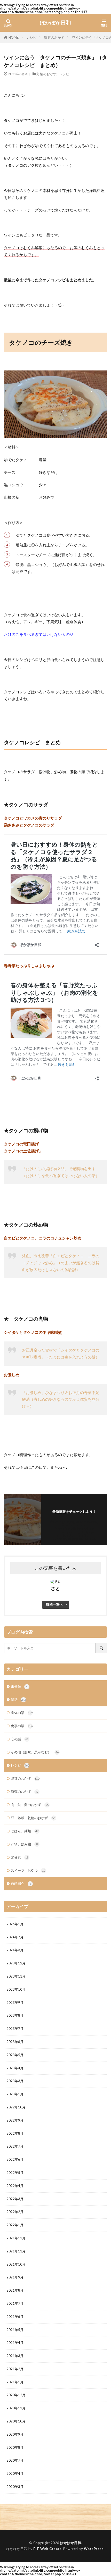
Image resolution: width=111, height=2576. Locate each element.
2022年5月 (15, 2173)
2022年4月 (15, 2186)
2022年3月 (15, 2199)
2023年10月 (16, 1989)
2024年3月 (15, 1950)
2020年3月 (15, 2487)
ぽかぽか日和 (55, 23)
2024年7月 (15, 1937)
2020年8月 (15, 2447)
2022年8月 (15, 2133)
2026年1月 (15, 1924)
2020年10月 (16, 2421)
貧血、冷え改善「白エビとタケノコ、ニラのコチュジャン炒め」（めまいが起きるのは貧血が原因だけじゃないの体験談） (61, 1263)
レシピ (31, 37)
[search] (101, 1648)
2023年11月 (16, 1976)
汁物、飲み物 (25, 1844)
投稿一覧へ (54, 1604)
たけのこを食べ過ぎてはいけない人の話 (39, 634)
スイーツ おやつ (28, 1870)
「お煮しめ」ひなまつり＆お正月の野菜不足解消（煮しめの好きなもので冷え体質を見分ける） (61, 1399)
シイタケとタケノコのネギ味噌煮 (33, 1332)
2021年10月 (16, 2264)
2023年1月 (15, 2094)
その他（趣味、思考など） (35, 1752)
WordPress (94, 2549)
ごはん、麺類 (25, 1831)
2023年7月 (15, 2029)
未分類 (19, 1686)
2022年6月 (15, 2159)
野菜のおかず (54, 37)
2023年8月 (15, 2015)
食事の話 (22, 1726)
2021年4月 (15, 2343)
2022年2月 (15, 2212)
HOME (14, 37)
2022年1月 (15, 2225)
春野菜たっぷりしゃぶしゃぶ (29, 966)
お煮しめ (12, 1375)
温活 (18, 1700)
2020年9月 (15, 2434)
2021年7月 (15, 2303)
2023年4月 (15, 2068)
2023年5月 (15, 2055)
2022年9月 (15, 2120)
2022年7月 (15, 2146)
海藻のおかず (25, 1792)
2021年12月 (16, 2238)
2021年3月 (15, 2356)
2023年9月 (15, 2003)
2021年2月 (15, 2369)
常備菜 (20, 1857)
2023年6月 (15, 2042)
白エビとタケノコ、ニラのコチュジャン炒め (43, 1238)
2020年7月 (15, 2460)
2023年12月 (16, 1963)
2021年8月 (15, 2290)
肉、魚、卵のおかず (30, 1805)
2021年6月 (15, 2317)
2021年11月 (16, 2251)
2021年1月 (15, 2382)
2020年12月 (16, 2395)
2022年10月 (16, 2107)
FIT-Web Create (47, 2549)
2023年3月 (15, 2081)
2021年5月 (15, 2330)
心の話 (20, 1739)
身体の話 (22, 1713)
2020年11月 (16, 2408)
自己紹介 (21, 1884)
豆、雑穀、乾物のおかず (33, 1818)
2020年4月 (15, 2473)
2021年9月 (15, 2277)
